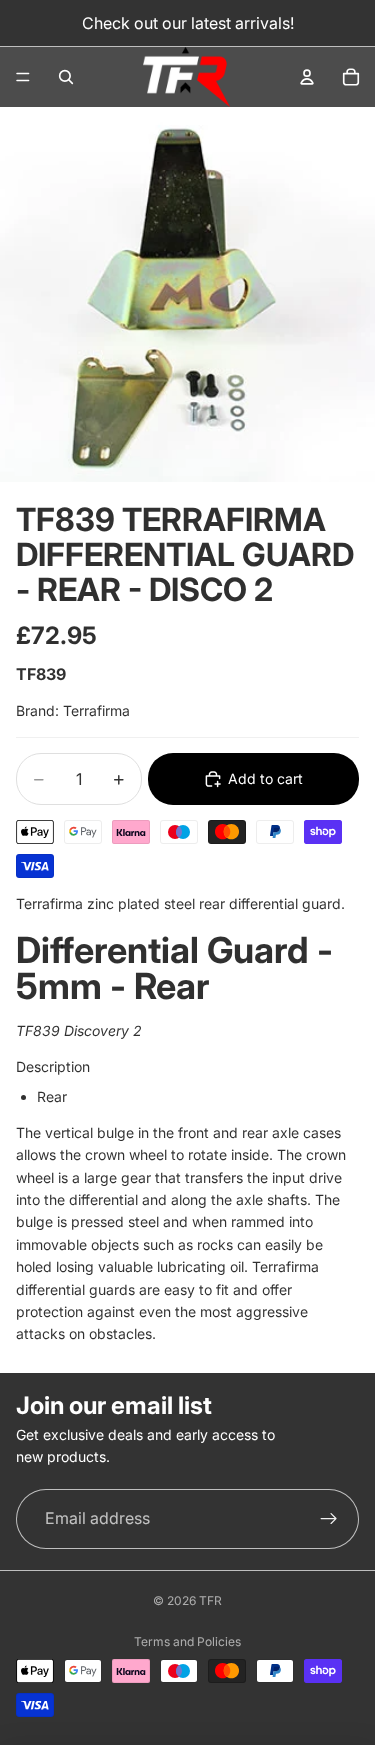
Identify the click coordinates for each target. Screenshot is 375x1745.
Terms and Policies (187, 1641)
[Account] (307, 77)
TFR (210, 1600)
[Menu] (23, 77)
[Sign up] (329, 1519)
